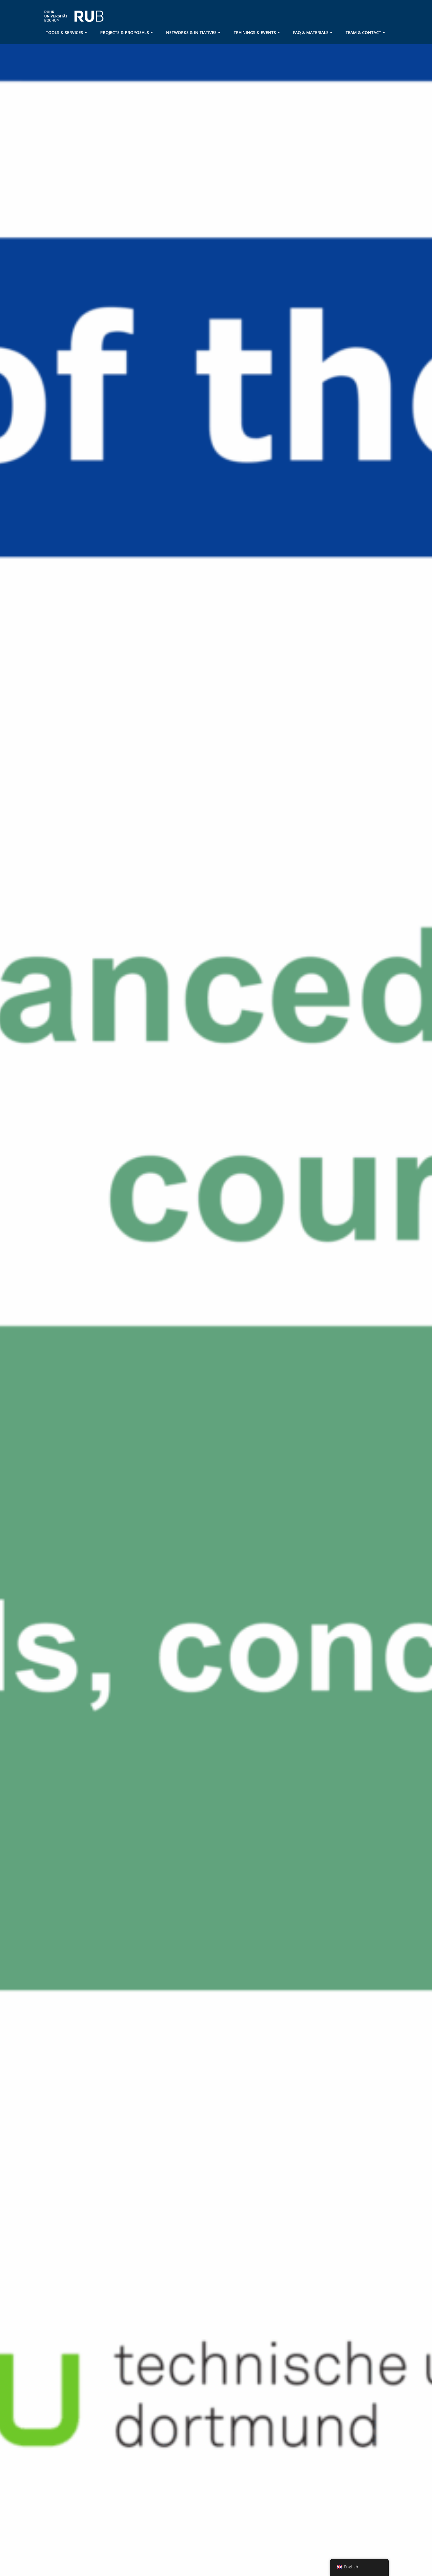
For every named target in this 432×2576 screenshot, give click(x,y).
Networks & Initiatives (191, 32)
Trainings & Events (255, 32)
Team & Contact (363, 32)
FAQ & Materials (311, 32)
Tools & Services (65, 32)
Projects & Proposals (125, 32)
